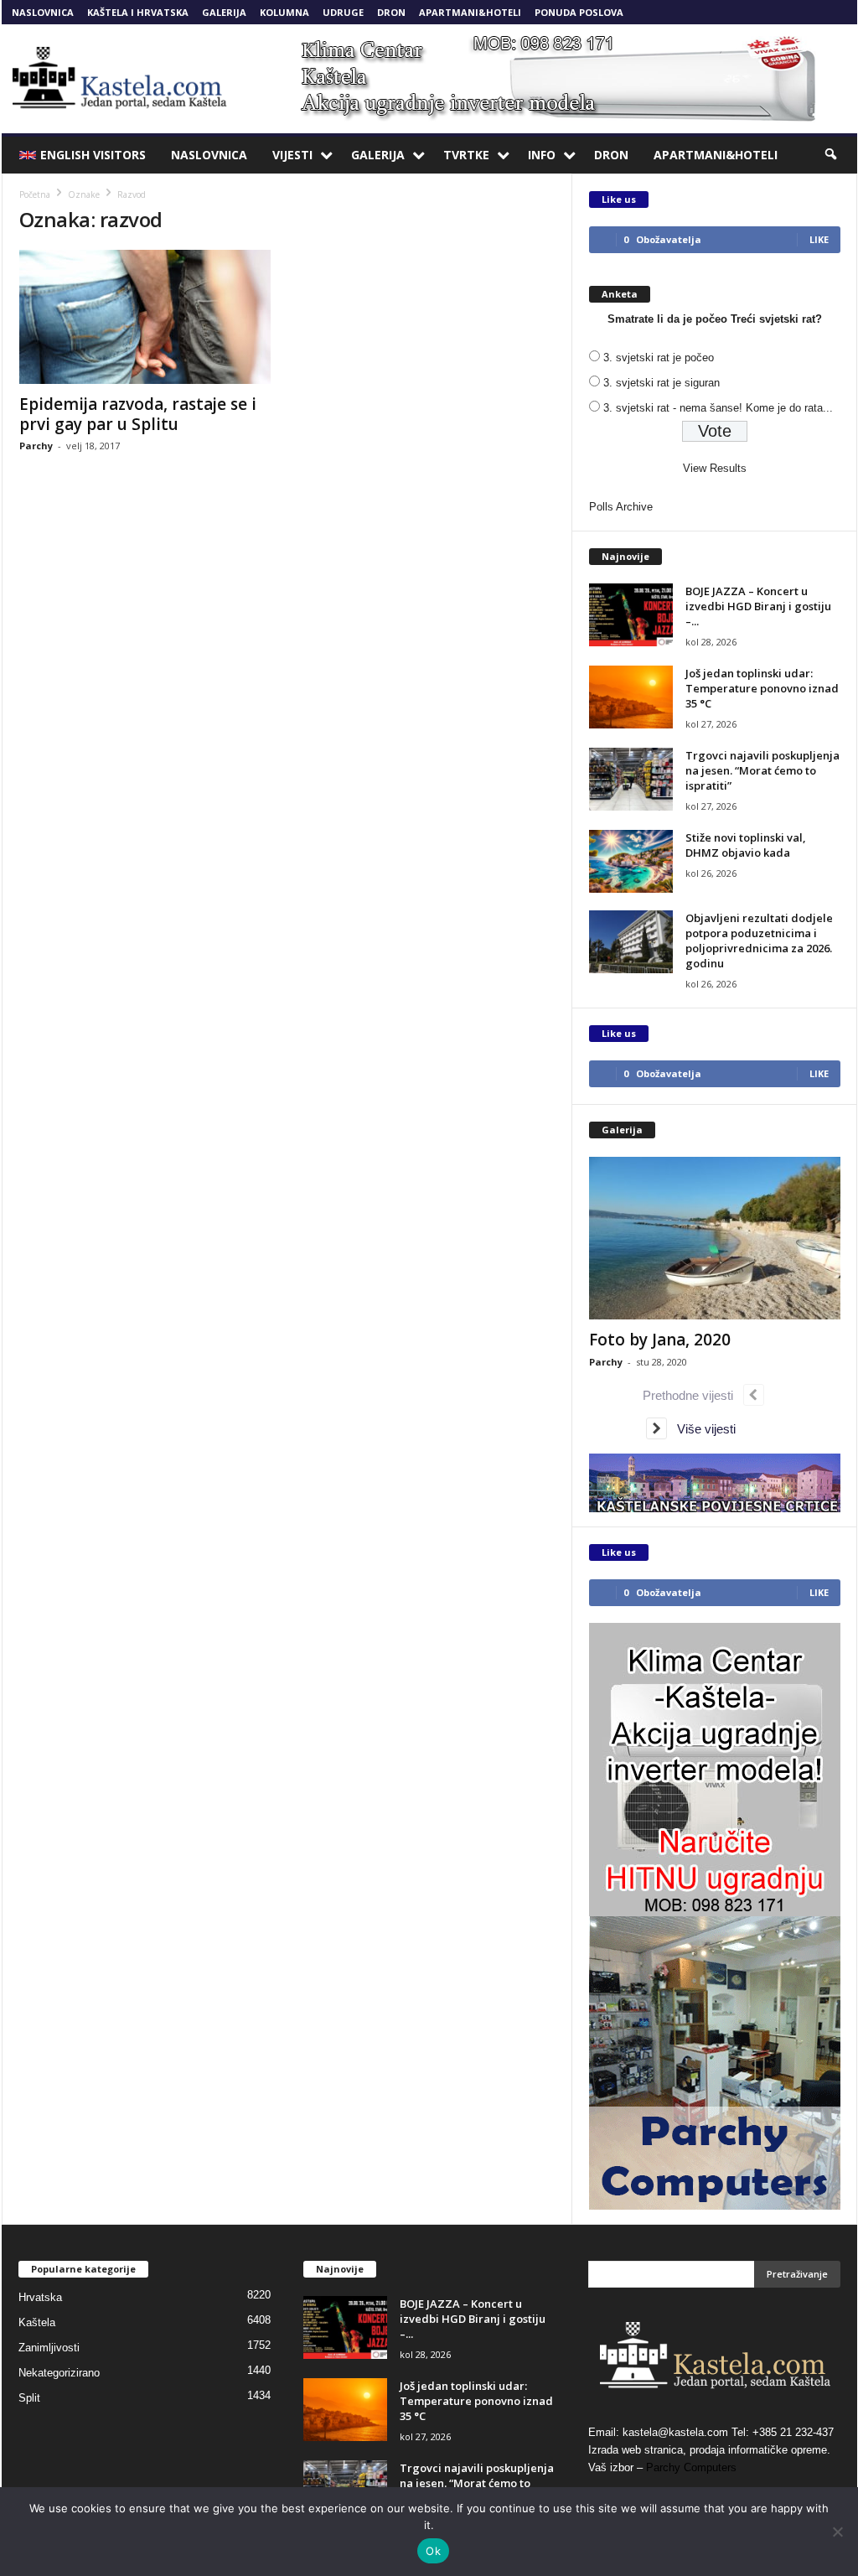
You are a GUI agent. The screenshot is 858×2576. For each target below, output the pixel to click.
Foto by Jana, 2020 (660, 1340)
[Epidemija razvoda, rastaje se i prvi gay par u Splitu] (145, 317)
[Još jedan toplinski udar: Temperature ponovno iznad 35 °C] (631, 697)
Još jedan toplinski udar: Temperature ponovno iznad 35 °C (762, 688)
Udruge (343, 12)
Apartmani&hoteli (470, 12)
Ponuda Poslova (579, 12)
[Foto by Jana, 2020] (715, 1238)
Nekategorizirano (59, 2373)
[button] (832, 155)
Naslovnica (43, 12)
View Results (715, 468)
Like (819, 239)
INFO (542, 155)
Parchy (36, 446)
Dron (391, 12)
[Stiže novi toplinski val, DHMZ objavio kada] (631, 861)
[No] (837, 2532)
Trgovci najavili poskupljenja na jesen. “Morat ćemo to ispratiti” (762, 770)
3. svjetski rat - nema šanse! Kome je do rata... (718, 408)
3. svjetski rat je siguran (662, 383)
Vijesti (292, 155)
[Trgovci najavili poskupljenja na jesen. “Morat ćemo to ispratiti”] (631, 779)
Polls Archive (621, 507)
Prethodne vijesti (693, 1395)
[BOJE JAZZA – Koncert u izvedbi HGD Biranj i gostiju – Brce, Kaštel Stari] (631, 615)
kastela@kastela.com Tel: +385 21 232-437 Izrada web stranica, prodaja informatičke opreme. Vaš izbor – (711, 2450)
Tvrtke (466, 155)
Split (29, 2398)
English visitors (93, 155)
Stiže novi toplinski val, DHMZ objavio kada (746, 845)
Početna (35, 194)
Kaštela (37, 2322)
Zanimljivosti (49, 2348)
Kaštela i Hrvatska (138, 12)
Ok (433, 2551)
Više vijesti (701, 1429)
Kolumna (284, 12)
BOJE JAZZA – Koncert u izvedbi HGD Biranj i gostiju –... (758, 606)
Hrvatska (40, 2297)
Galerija (224, 12)
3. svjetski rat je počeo (659, 358)
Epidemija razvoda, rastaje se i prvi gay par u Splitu (138, 414)
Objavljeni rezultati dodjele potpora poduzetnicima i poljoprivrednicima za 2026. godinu (759, 941)
